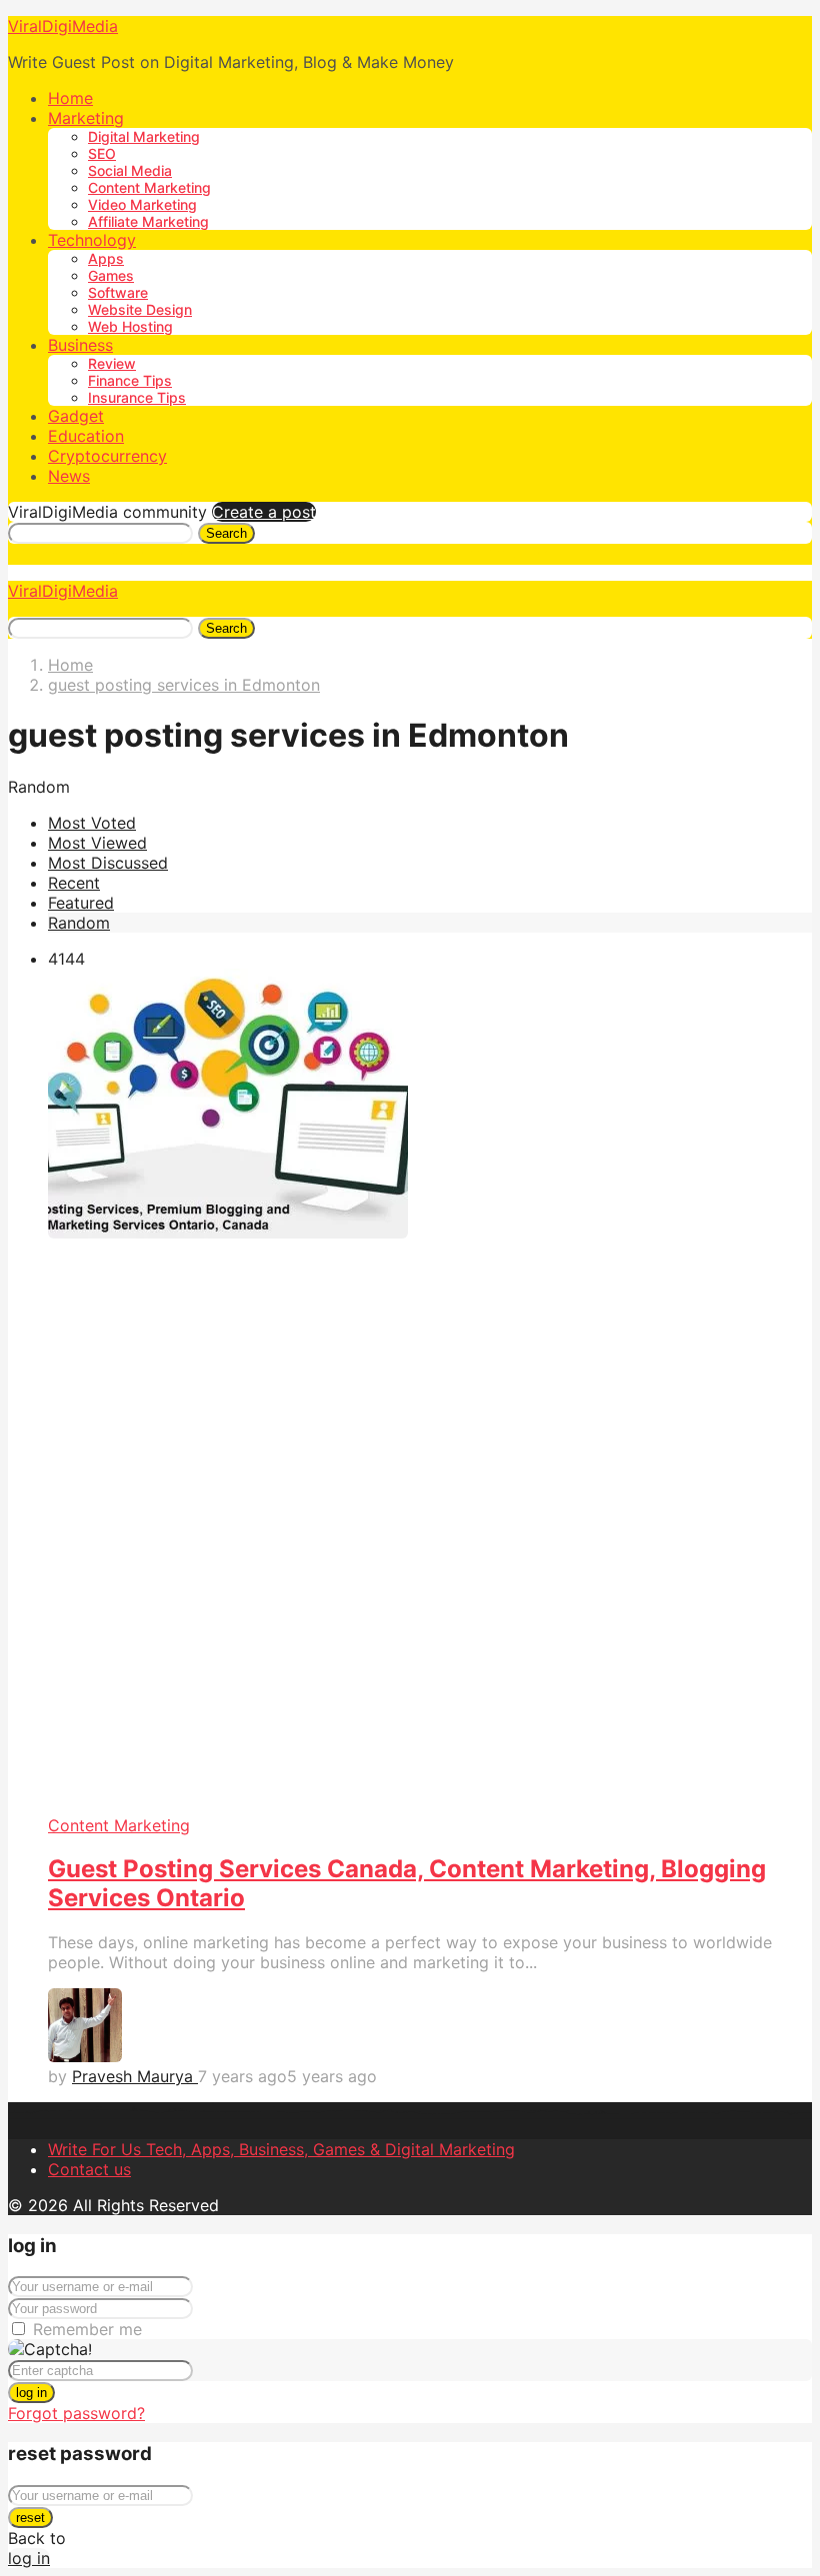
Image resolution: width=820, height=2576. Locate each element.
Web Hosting (130, 326)
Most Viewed (97, 843)
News (69, 476)
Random (79, 923)
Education (86, 436)
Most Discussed (108, 863)
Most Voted (92, 823)
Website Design (140, 309)
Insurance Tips (137, 397)
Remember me (87, 2329)
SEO (102, 153)
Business (80, 345)
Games (111, 275)
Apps (106, 258)
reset (30, 2518)
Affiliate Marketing (148, 221)
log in (31, 2393)
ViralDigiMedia (63, 26)
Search (226, 533)
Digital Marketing (144, 136)
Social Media (130, 170)
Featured (81, 903)
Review (112, 363)
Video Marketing (142, 204)
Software (118, 292)
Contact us (89, 2169)
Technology (92, 240)
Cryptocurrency (107, 456)
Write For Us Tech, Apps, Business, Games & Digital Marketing (281, 2149)
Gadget (76, 416)
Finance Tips (130, 380)
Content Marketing (149, 187)
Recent (74, 883)
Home (70, 98)
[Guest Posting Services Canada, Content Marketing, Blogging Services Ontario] (430, 1392)
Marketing (86, 118)
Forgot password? (76, 2413)
